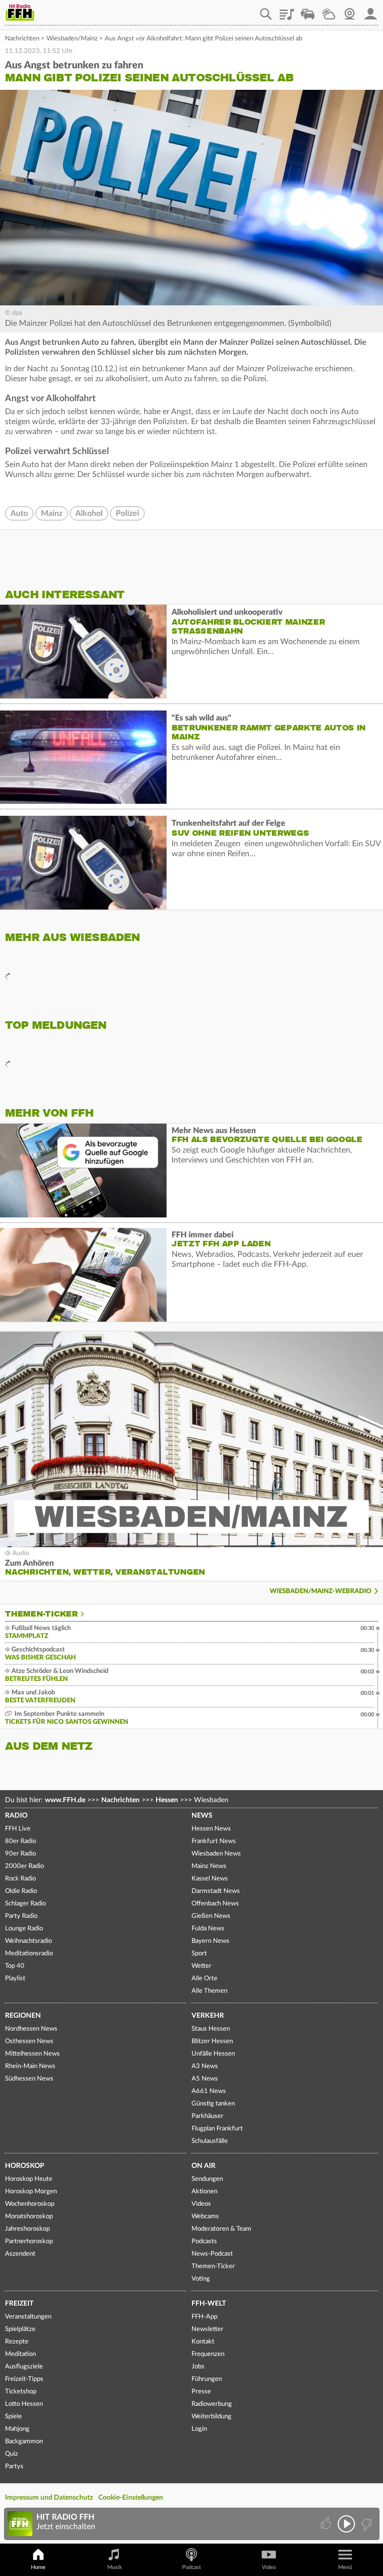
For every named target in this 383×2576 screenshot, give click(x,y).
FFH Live (18, 1829)
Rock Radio (20, 1879)
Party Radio (21, 1916)
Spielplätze (20, 2329)
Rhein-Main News (30, 2066)
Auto (19, 513)
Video (269, 2567)
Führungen (207, 2379)
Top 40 (15, 1966)
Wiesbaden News (216, 1854)
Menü (345, 2567)
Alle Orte (204, 1979)
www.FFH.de (65, 1800)
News (202, 1816)
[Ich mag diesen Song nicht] (366, 2524)
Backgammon (24, 2442)
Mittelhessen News (32, 2054)
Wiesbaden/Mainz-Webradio (321, 1591)
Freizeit (19, 2304)
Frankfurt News (214, 1841)
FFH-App (204, 2317)
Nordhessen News (31, 2029)
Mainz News (209, 1866)
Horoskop (25, 2166)
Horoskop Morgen (31, 2192)
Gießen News (211, 1916)
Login (199, 2429)
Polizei (127, 513)
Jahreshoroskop (27, 2229)
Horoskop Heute (29, 2179)
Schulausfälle (210, 2141)
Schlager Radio (25, 1904)
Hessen (167, 1800)
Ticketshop (21, 2392)
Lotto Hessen (24, 2404)
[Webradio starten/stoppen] (346, 2524)
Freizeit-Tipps (24, 2379)
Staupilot (308, 10)
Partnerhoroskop (29, 2241)
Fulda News (208, 1929)
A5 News (205, 2079)
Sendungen (207, 2179)
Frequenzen (208, 2354)
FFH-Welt (209, 2304)
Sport (199, 1954)
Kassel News (210, 1879)
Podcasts (204, 2241)
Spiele (13, 2417)
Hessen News (211, 1829)
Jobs (198, 2367)
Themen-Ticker (41, 1614)
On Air (203, 2166)
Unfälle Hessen (213, 2054)
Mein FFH (371, 10)
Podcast (191, 2567)
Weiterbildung (211, 2417)
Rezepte (17, 2342)
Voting (201, 2279)
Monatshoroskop (29, 2217)
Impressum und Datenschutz (49, 2498)
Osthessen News (29, 2041)
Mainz (52, 513)
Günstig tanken (213, 2104)
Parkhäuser (207, 2116)
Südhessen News (29, 2079)
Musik (115, 2567)
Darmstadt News (216, 1891)
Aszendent (20, 2254)
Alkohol (89, 513)
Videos (201, 2204)
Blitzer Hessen (212, 2041)
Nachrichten (22, 39)
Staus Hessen (211, 2029)
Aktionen (204, 2192)
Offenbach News (215, 1904)
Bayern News (210, 1941)
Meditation (20, 2354)
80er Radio (20, 1841)
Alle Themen (209, 1991)
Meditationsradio (29, 1954)
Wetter (329, 10)
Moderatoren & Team (221, 2229)
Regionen (23, 2016)
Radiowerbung (212, 2404)
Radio (16, 1816)
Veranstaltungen (28, 2317)
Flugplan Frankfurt (217, 2129)
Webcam (350, 10)
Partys (14, 2466)
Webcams (205, 2217)
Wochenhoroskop (30, 2204)
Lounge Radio (24, 1929)
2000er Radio (24, 1866)
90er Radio (20, 1854)
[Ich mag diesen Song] (327, 2524)
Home (38, 2567)
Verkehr (208, 2016)
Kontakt (203, 2342)
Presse (201, 2392)
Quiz (11, 2454)
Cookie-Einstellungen (131, 2498)
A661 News (209, 2091)
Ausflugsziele (24, 2367)
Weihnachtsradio (28, 1941)
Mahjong (17, 2429)
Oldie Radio (21, 1891)
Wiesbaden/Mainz (72, 39)
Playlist (287, 10)
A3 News (205, 2066)
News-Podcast (212, 2254)
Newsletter (207, 2329)
